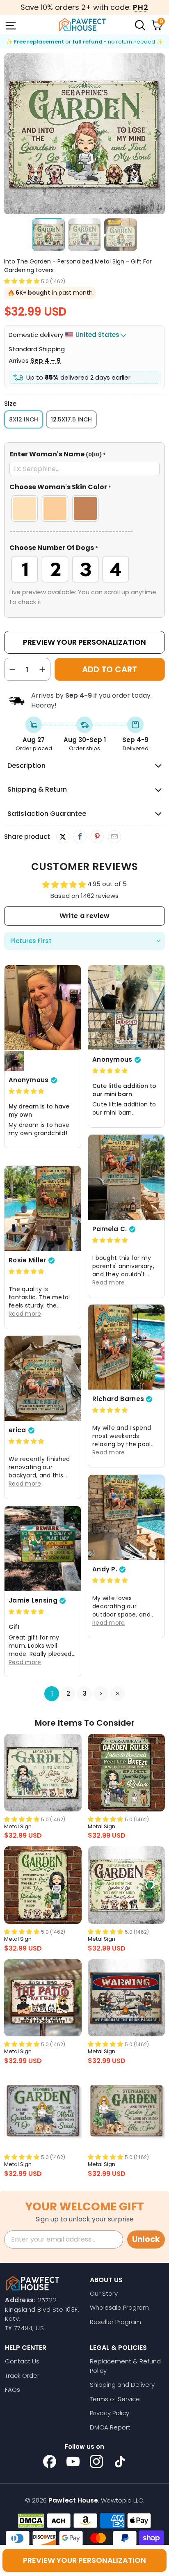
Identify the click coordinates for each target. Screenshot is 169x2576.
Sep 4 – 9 (46, 361)
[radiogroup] (84, 508)
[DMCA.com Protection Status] (31, 2521)
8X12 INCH (24, 419)
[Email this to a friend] (114, 837)
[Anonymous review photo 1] (43, 1008)
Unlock (146, 2239)
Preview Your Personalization (84, 642)
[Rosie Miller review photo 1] (43, 1208)
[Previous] (10, 134)
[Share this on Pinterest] (97, 837)
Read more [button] (109, 1282)
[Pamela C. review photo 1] (126, 1177)
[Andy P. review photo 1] (126, 1517)
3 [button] (85, 1694)
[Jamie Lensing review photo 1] (43, 1549)
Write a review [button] (84, 916)
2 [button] (68, 1694)
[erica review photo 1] (43, 1378)
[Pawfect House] (82, 25)
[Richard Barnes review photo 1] (126, 1347)
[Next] (159, 134)
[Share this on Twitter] (63, 837)
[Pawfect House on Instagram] (96, 2462)
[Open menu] (10, 25)
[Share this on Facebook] (80, 837)
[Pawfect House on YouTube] (73, 2462)
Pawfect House (73, 2500)
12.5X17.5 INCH (71, 419)
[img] (26, 1091)
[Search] (139, 25)
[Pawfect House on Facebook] (50, 2462)
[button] (22, 281)
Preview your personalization (84, 2560)
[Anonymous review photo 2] (14, 1061)
